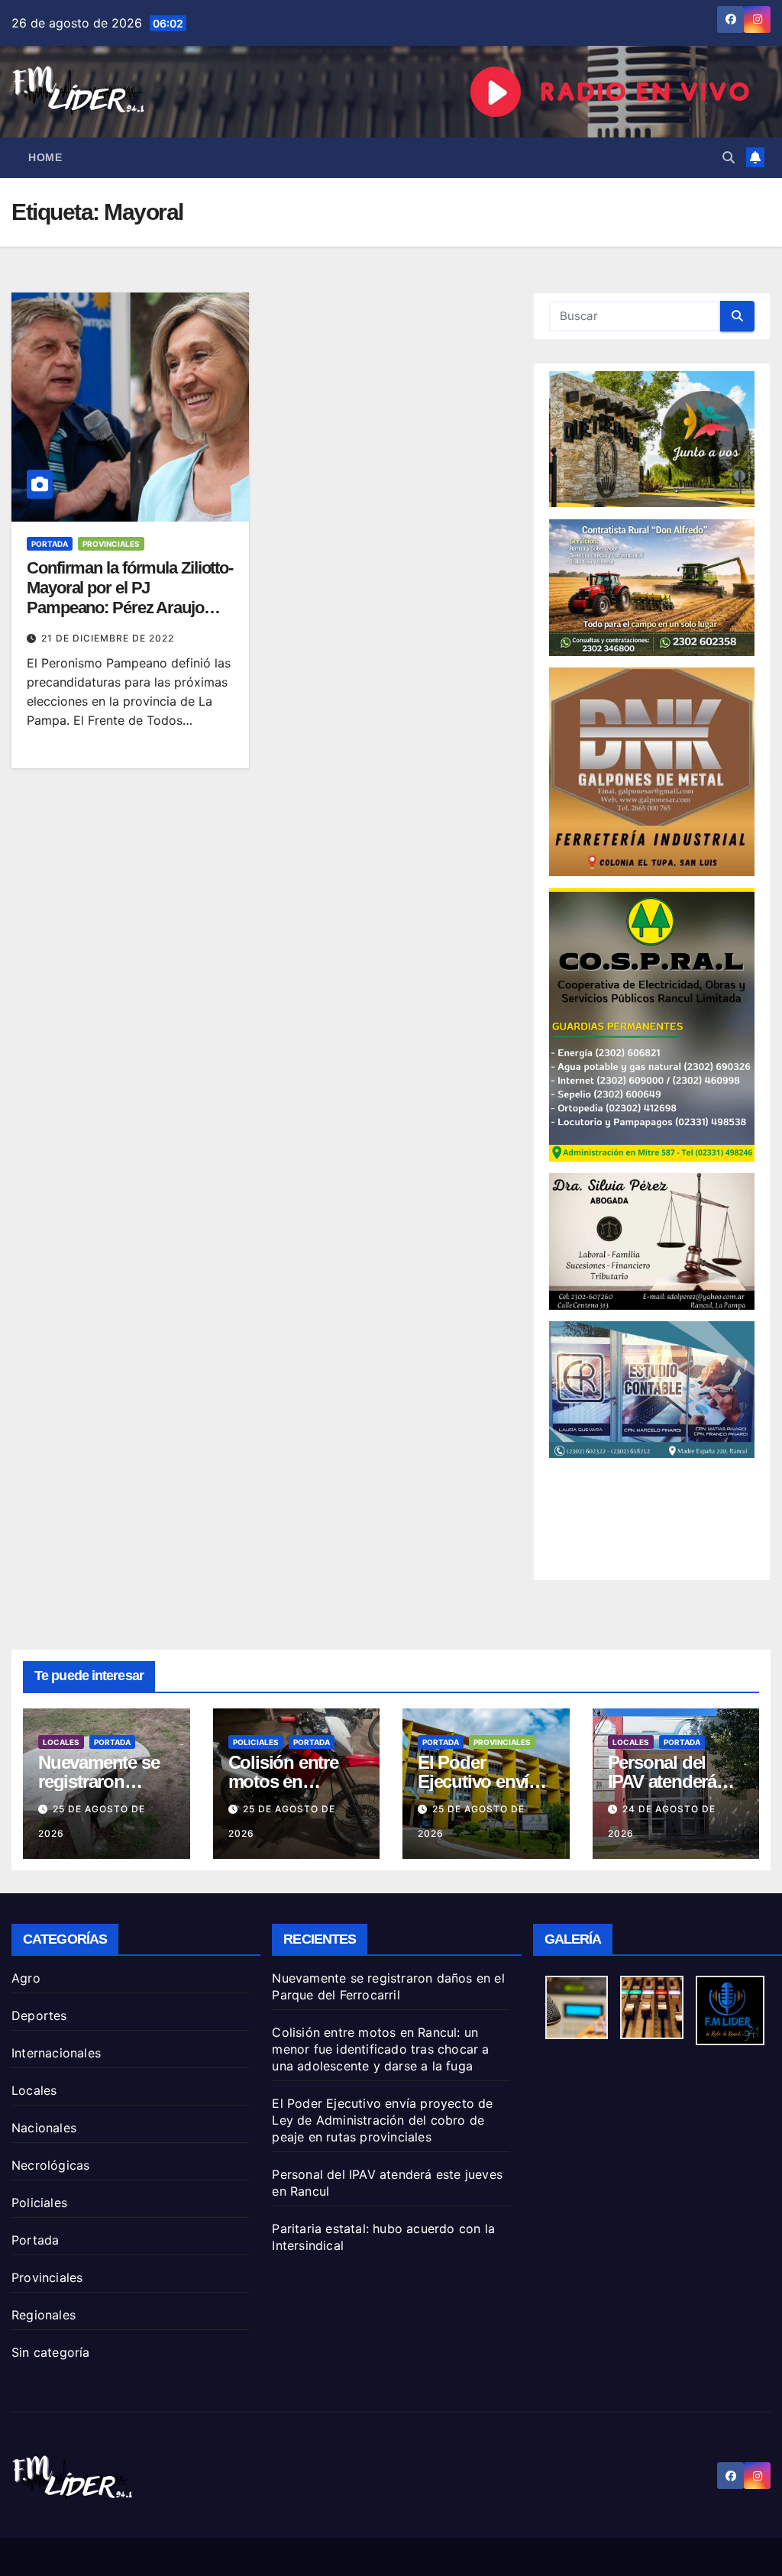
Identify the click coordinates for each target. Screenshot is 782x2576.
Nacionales (44, 2128)
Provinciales (111, 544)
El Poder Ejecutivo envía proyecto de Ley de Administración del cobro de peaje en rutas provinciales (382, 2120)
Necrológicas (50, 2165)
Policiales (256, 1742)
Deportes (39, 2015)
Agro (26, 1978)
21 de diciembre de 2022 (108, 638)
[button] (729, 157)
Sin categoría (51, 2352)
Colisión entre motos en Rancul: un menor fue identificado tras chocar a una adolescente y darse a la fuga (380, 2049)
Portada (50, 544)
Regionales (44, 2315)
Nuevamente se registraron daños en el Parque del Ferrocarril (388, 1986)
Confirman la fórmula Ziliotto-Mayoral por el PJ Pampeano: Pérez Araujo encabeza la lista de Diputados (130, 608)
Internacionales (56, 2053)
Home (45, 157)
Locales (61, 1742)
